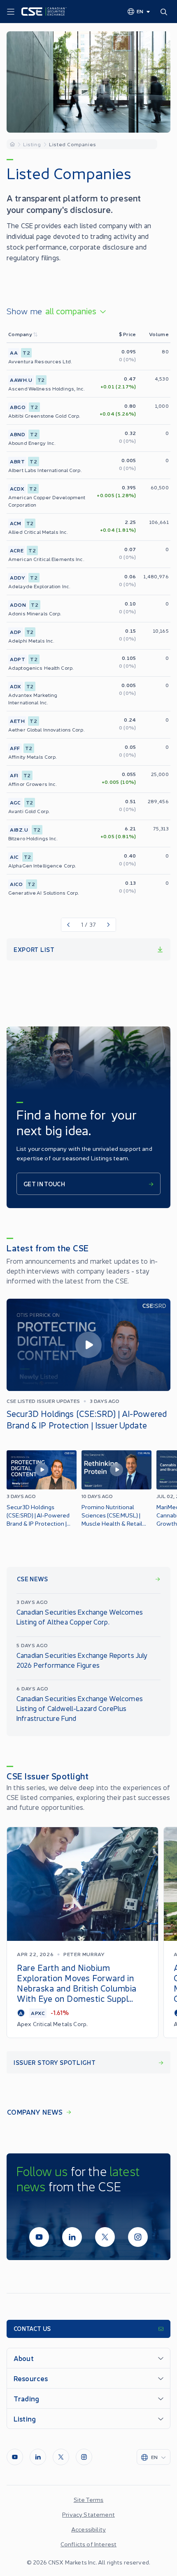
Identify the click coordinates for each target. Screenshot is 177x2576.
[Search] (165, 12)
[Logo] (44, 12)
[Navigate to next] (109, 925)
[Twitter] (105, 2237)
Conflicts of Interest (88, 2544)
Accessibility (88, 2529)
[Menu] (11, 12)
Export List (34, 949)
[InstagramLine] (138, 2237)
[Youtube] (39, 2237)
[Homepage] (12, 144)
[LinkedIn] (72, 2237)
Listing (32, 144)
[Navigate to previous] (68, 925)
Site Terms (89, 2499)
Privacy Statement (88, 2514)
